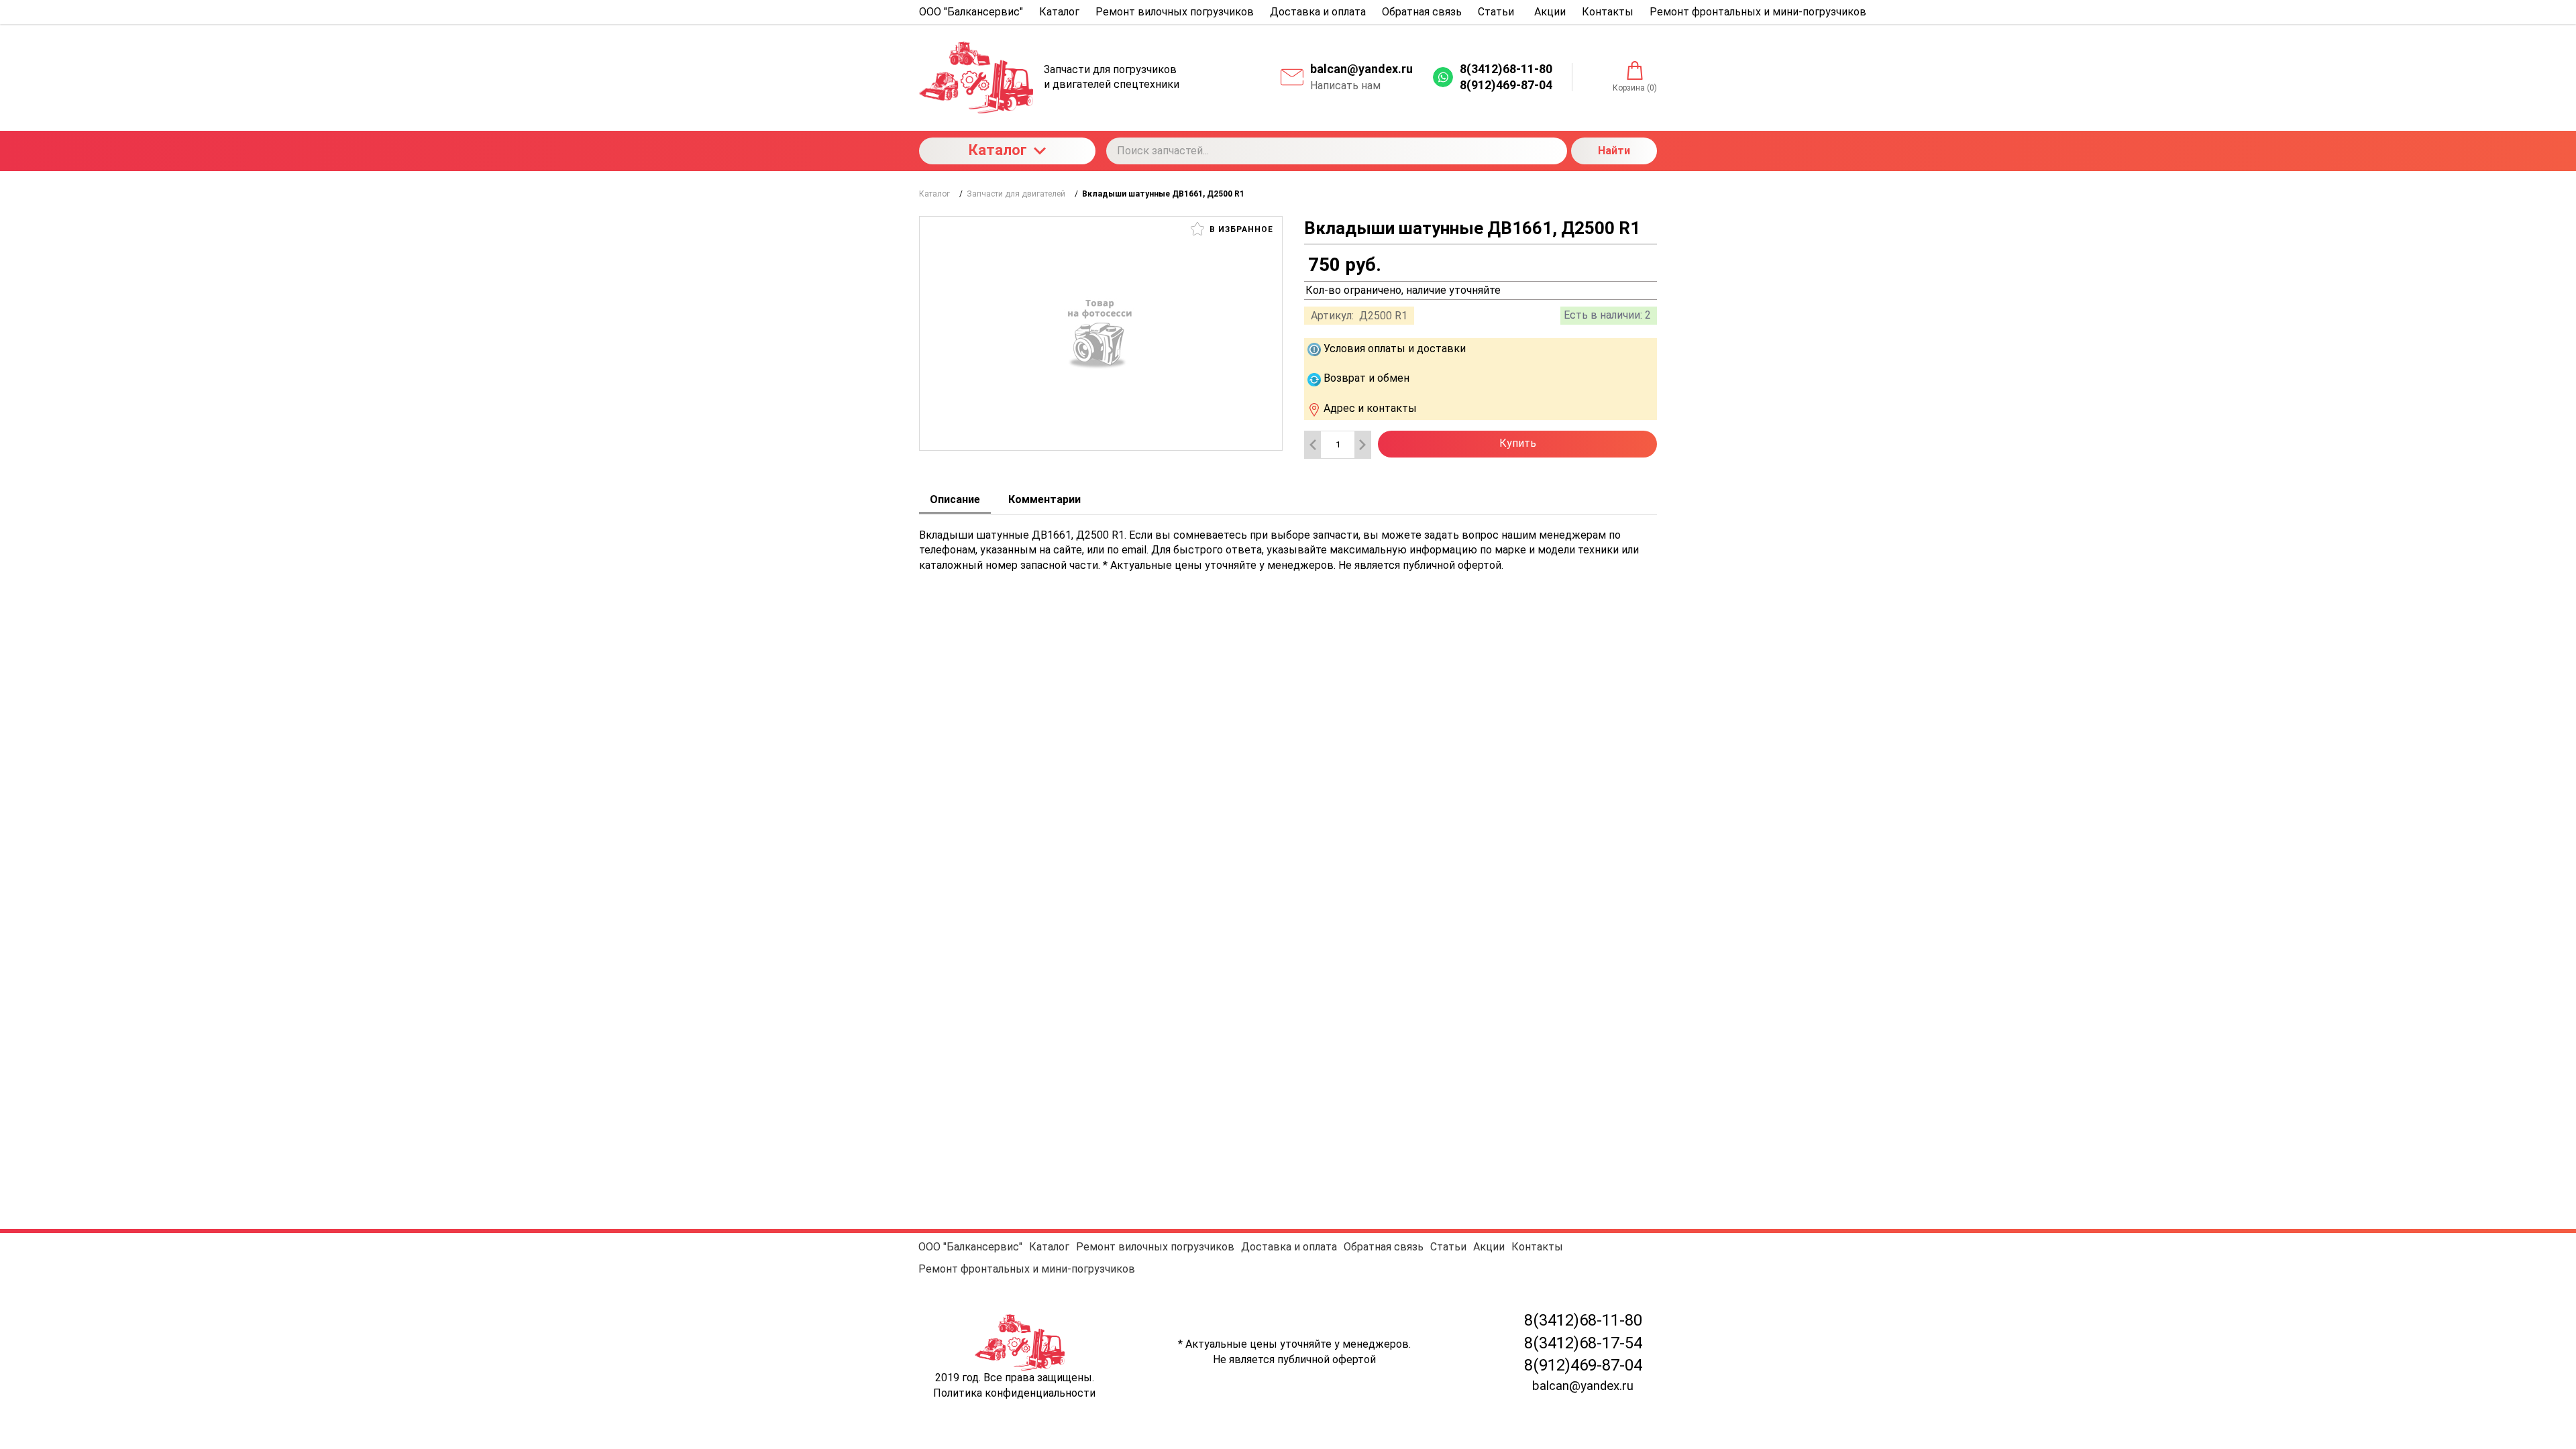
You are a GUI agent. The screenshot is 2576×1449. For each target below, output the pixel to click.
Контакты (1537, 1247)
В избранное (1240, 229)
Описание (955, 499)
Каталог (998, 150)
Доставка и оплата (1289, 1247)
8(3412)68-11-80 (1583, 1320)
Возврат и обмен (1366, 378)
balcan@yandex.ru (1361, 69)
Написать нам (1345, 86)
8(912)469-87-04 (1583, 1365)
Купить (1518, 443)
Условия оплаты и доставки (1395, 348)
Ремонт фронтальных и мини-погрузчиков (1027, 1269)
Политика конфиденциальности (1014, 1393)
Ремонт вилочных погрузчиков (1155, 1247)
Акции (1489, 1247)
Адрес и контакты (1370, 408)
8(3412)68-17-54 (1583, 1343)
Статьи (1448, 1247)
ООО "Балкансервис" (970, 1247)
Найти (1614, 151)
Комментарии (1044, 499)
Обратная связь (1384, 1247)
